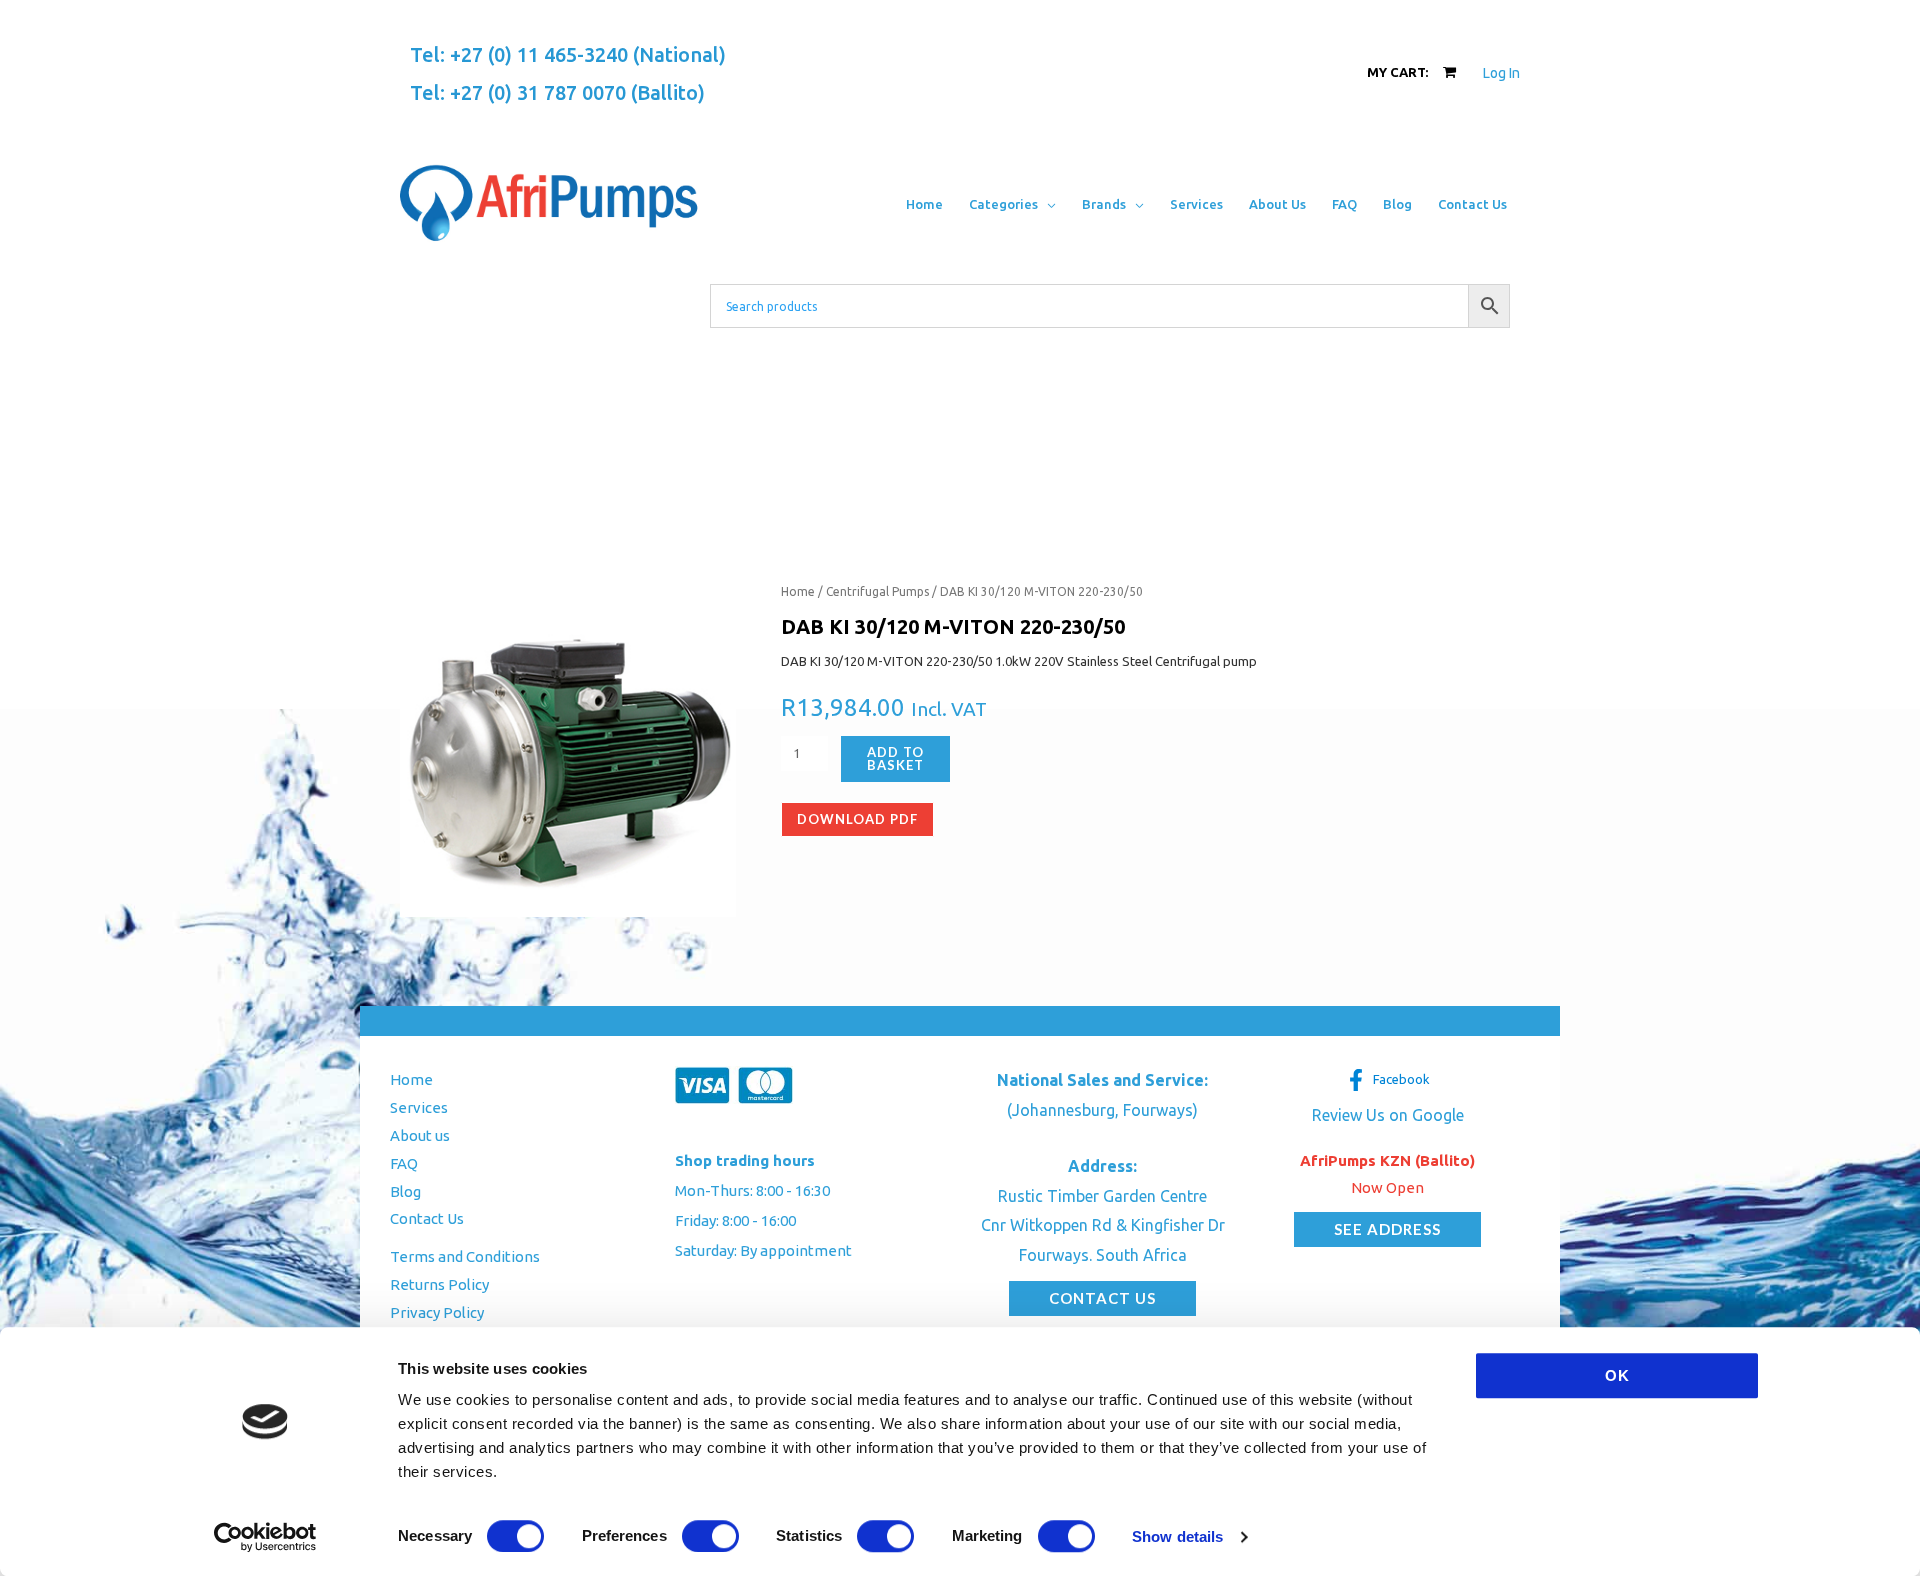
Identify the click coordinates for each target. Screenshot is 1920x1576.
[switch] (710, 1536)
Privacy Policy (437, 1312)
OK (1617, 1375)
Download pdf (857, 819)
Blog (405, 1191)
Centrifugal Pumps (877, 591)
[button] (1047, 204)
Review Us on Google (1388, 1115)
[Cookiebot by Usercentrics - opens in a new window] (265, 1537)
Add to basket (895, 758)
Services (419, 1107)
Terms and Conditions (465, 1256)
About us (420, 1135)
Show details (1177, 1536)
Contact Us (427, 1218)
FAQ (404, 1163)
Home (798, 591)
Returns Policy (439, 1284)
